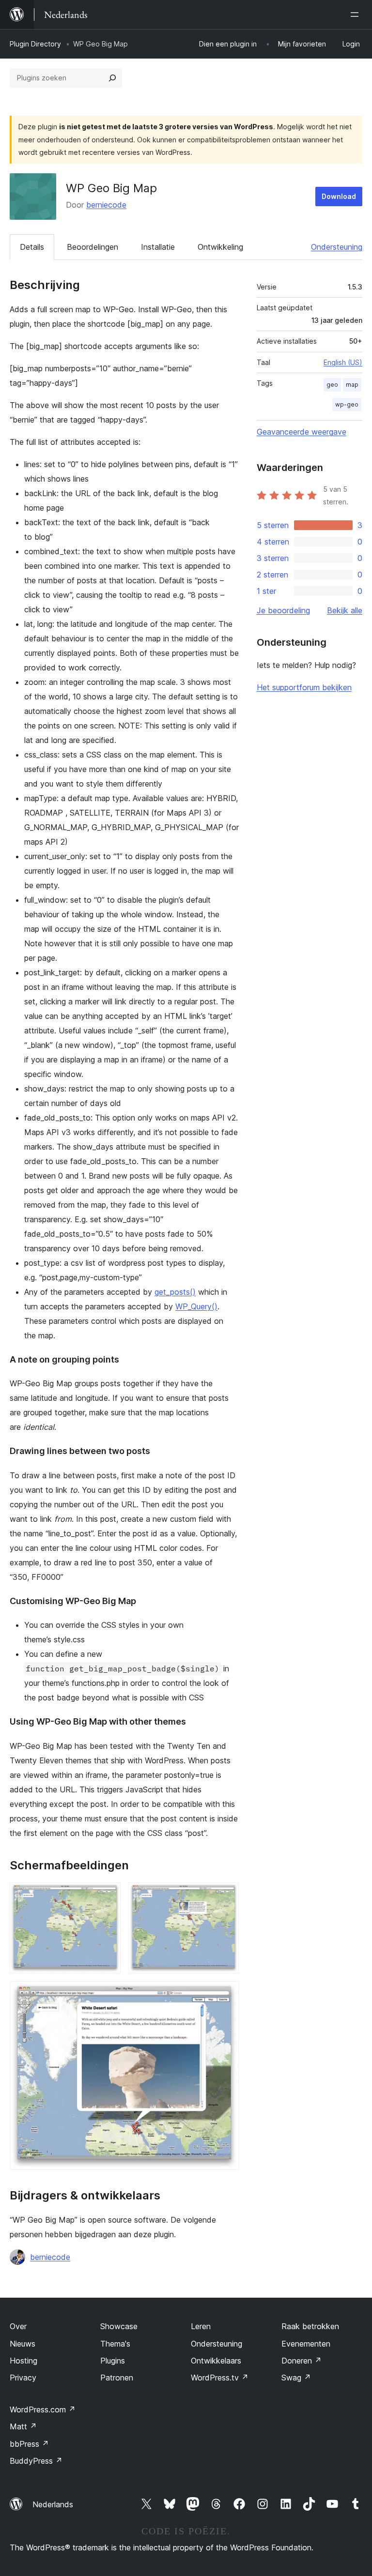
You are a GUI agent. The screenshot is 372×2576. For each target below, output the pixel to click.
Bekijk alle (345, 610)
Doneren (302, 2361)
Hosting (23, 2361)
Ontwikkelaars (216, 2361)
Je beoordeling (283, 610)
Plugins (113, 2361)
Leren (201, 2326)
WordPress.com (43, 2409)
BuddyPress (36, 2461)
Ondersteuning (337, 247)
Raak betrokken (310, 2326)
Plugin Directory (35, 44)
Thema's (115, 2344)
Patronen (117, 2378)
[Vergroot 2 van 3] (226, 1895)
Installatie (158, 247)
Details (32, 247)
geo (332, 385)
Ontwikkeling (220, 247)
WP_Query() (196, 1306)
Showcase (119, 2326)
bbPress (29, 2444)
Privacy (23, 2378)
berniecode (106, 205)
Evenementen (306, 2344)
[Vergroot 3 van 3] (226, 1994)
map (352, 385)
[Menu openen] (356, 15)
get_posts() (175, 1292)
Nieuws (23, 2344)
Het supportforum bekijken (304, 687)
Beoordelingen (93, 247)
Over (18, 2326)
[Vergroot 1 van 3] (108, 1895)
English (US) (343, 362)
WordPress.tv (220, 2378)
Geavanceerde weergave (302, 432)
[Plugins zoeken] (112, 78)
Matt (23, 2426)
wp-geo (347, 404)
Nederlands (53, 2504)
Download (339, 196)
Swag (296, 2378)
